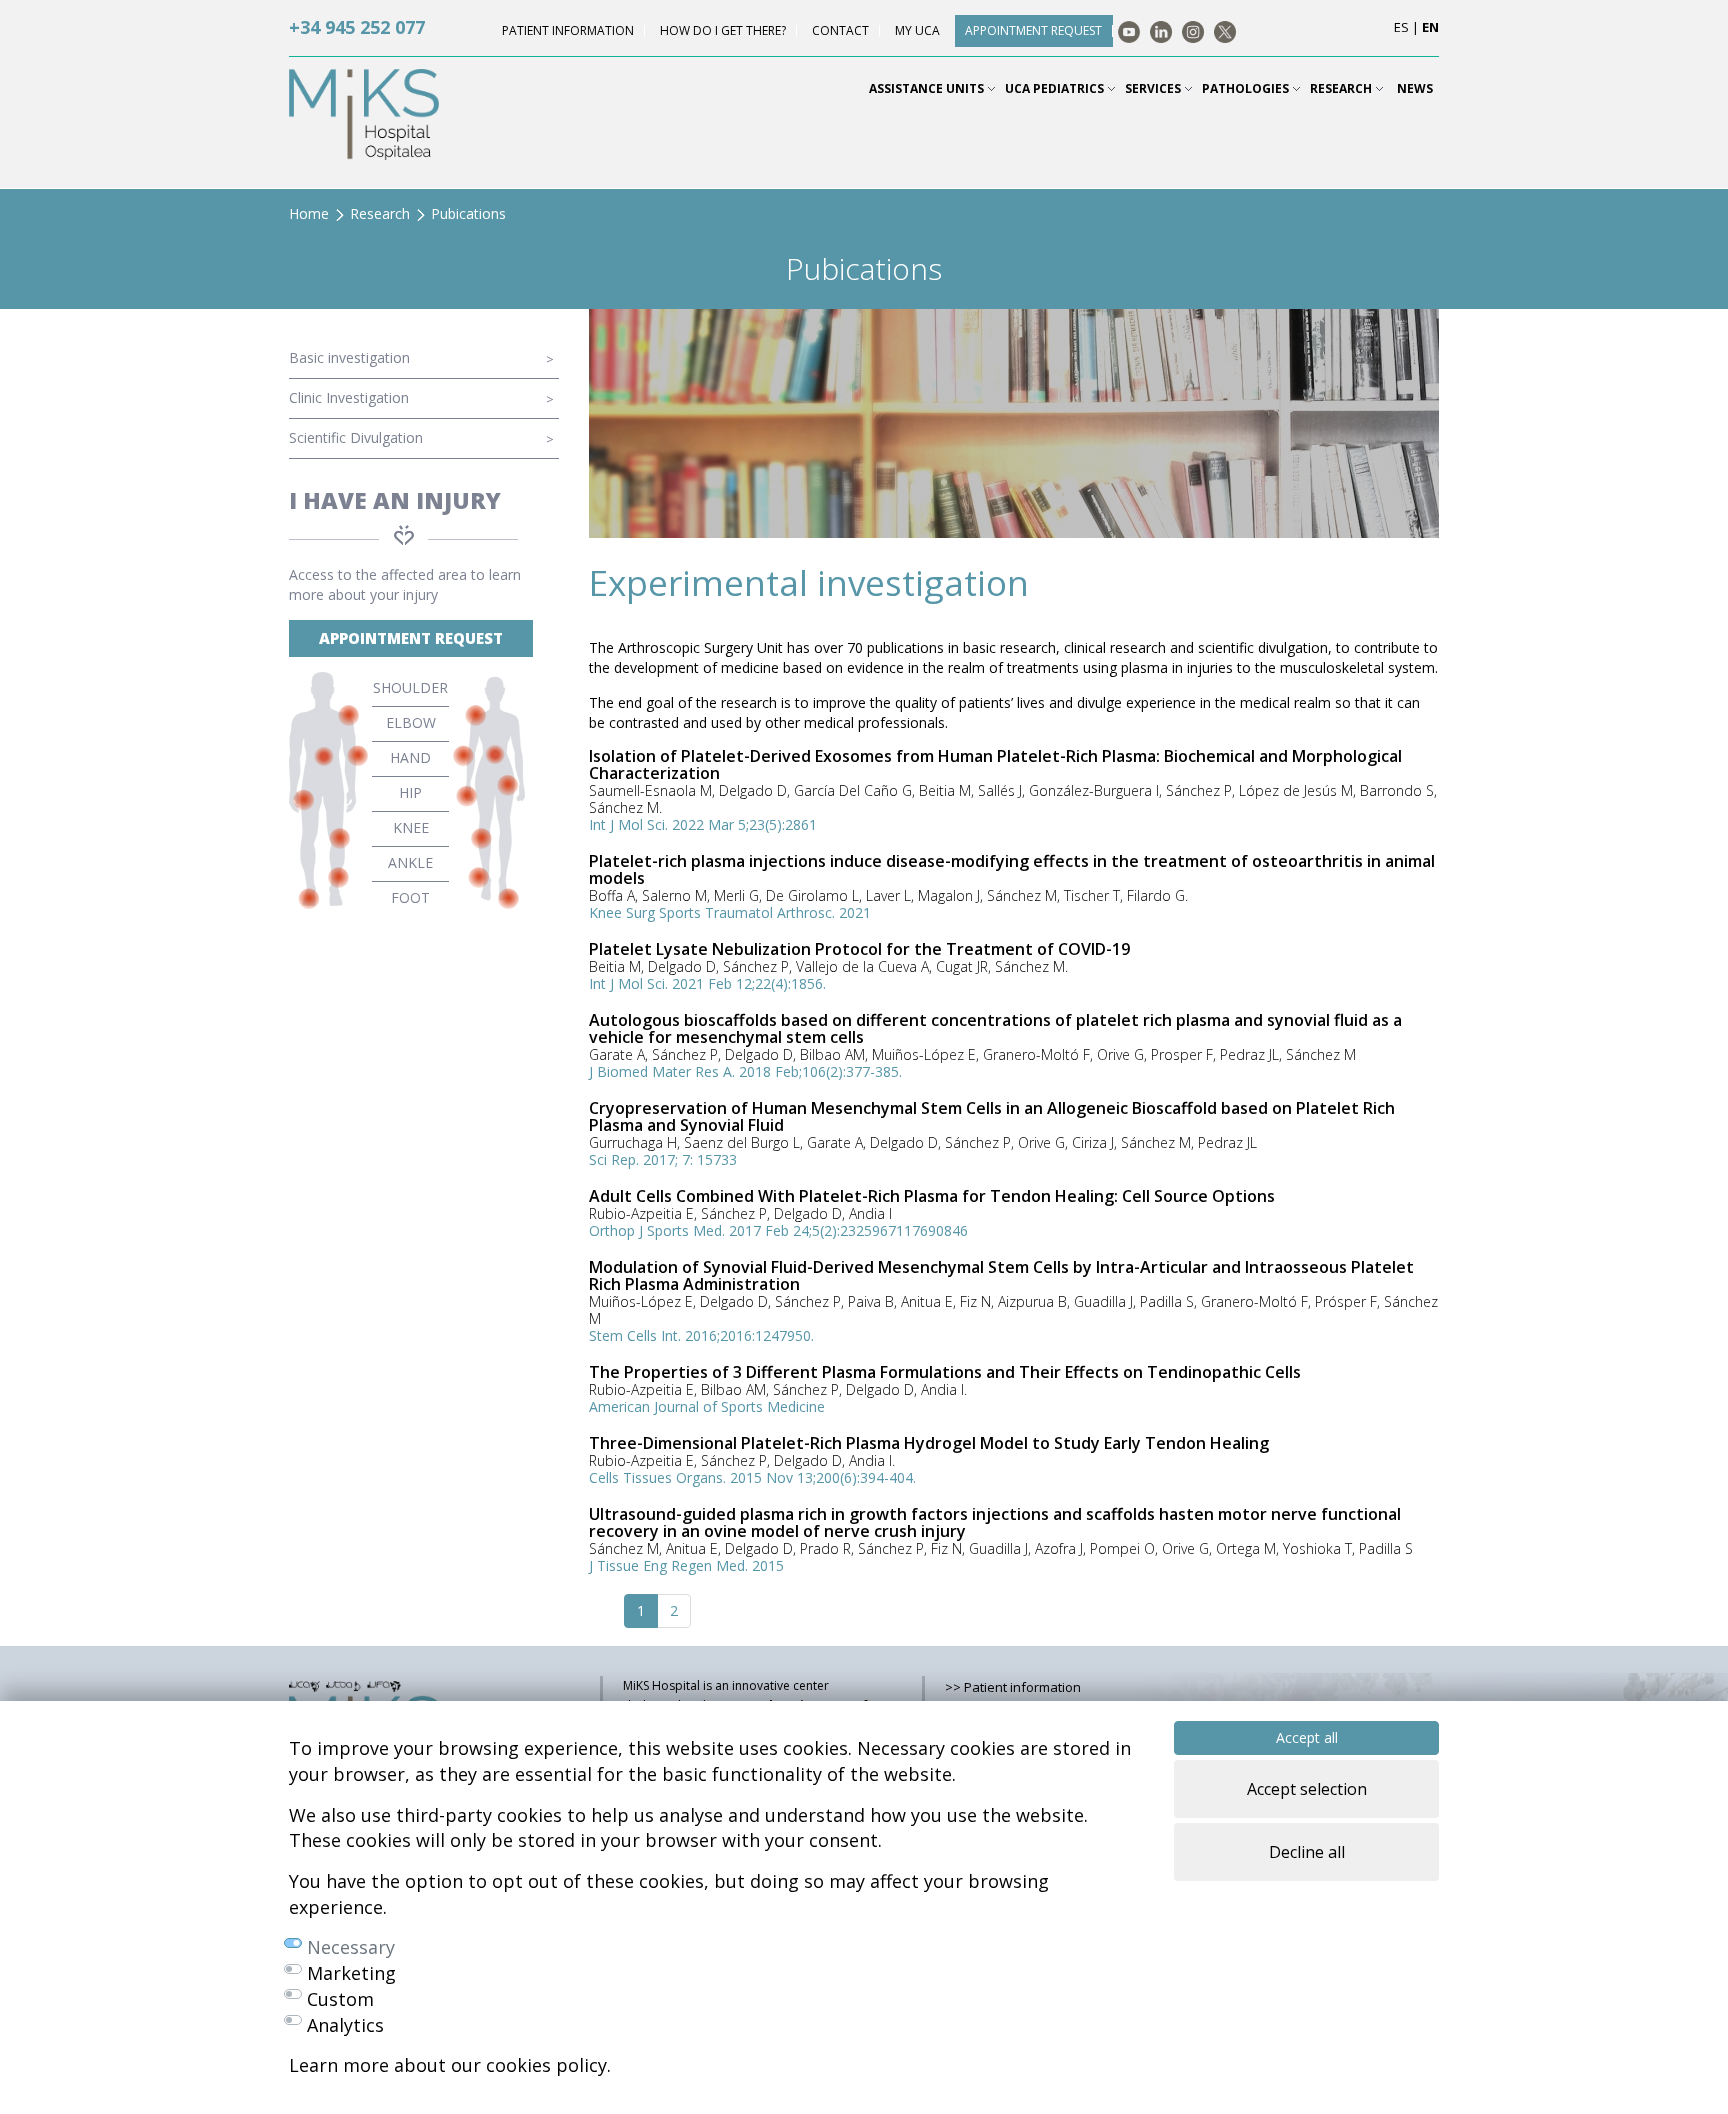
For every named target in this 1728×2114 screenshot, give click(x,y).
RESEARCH (1342, 88)
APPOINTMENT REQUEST (411, 638)
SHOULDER (410, 687)
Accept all (1307, 1737)
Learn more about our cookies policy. (450, 2065)
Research (380, 213)
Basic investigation (349, 357)
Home (309, 213)
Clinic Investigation (349, 397)
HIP (410, 792)
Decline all (1307, 1852)
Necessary (351, 1947)
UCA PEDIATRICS (1056, 88)
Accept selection (1307, 1789)
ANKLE (410, 862)
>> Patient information (1013, 1687)
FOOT (410, 897)
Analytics (345, 2025)
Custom (340, 1999)
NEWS (1415, 88)
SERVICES (1154, 88)
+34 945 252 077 (357, 27)
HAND (410, 757)
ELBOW (411, 722)
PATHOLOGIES (1247, 88)
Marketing (351, 1973)
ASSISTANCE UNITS (928, 88)
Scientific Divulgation (356, 437)
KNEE (411, 827)
